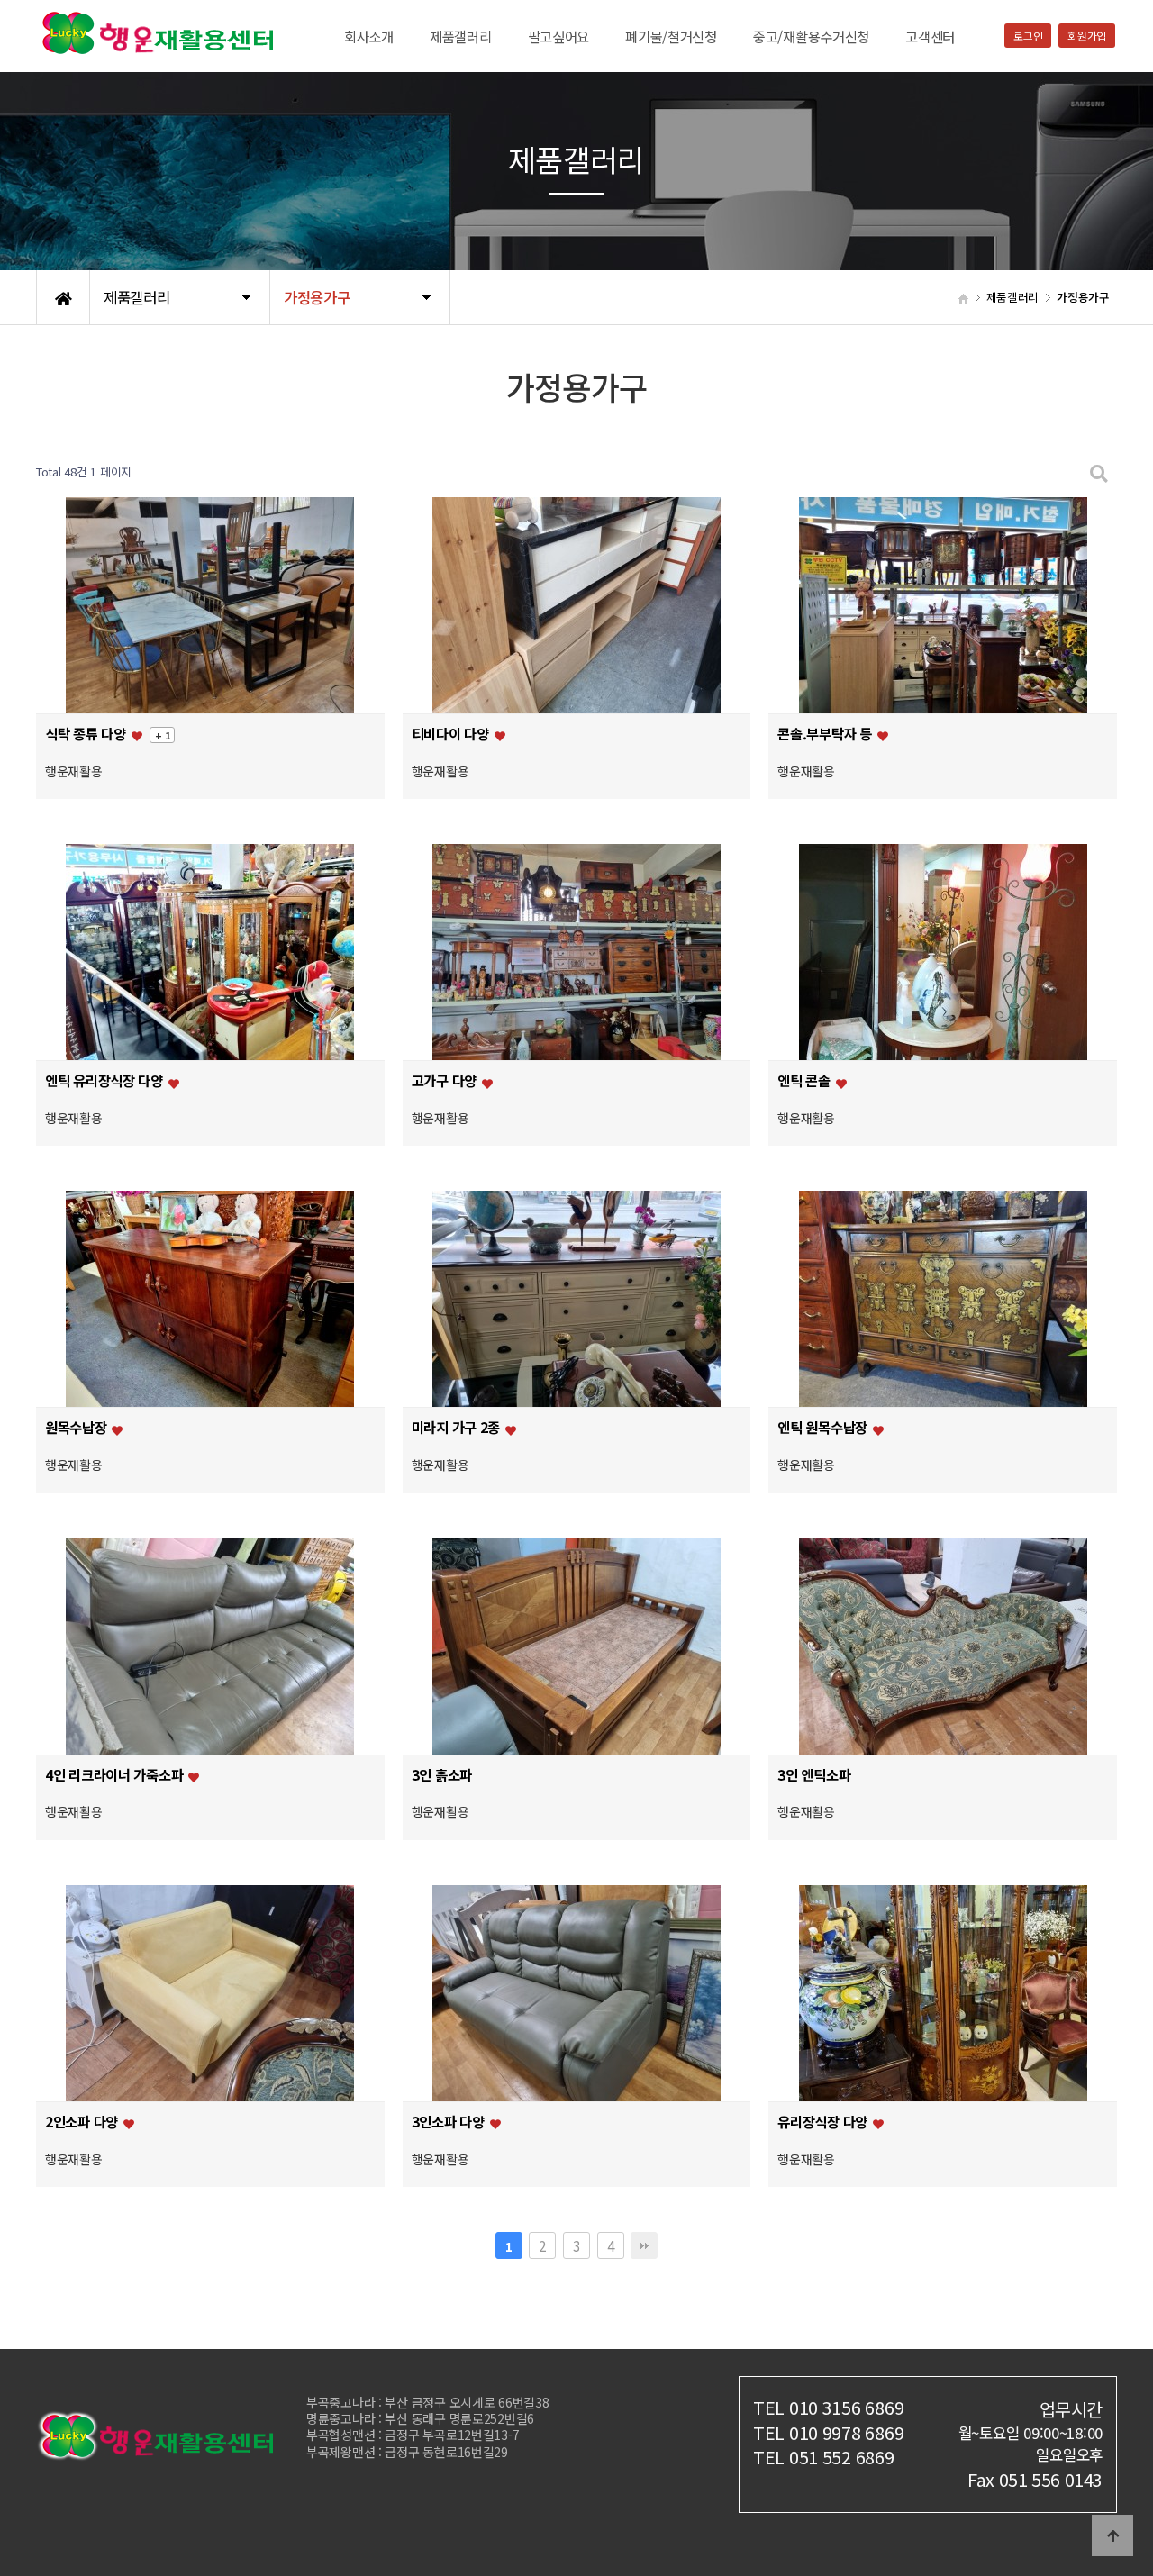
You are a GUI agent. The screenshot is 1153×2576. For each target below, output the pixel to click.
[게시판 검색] (1099, 472)
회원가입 (1087, 36)
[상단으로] (1112, 2535)
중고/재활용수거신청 (811, 36)
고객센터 (930, 36)
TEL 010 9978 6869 (828, 2432)
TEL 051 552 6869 (824, 2457)
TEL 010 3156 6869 (828, 2407)
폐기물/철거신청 (671, 36)
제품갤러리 (461, 36)
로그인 (1028, 36)
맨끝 (644, 2245)
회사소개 (369, 36)
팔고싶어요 (559, 36)
